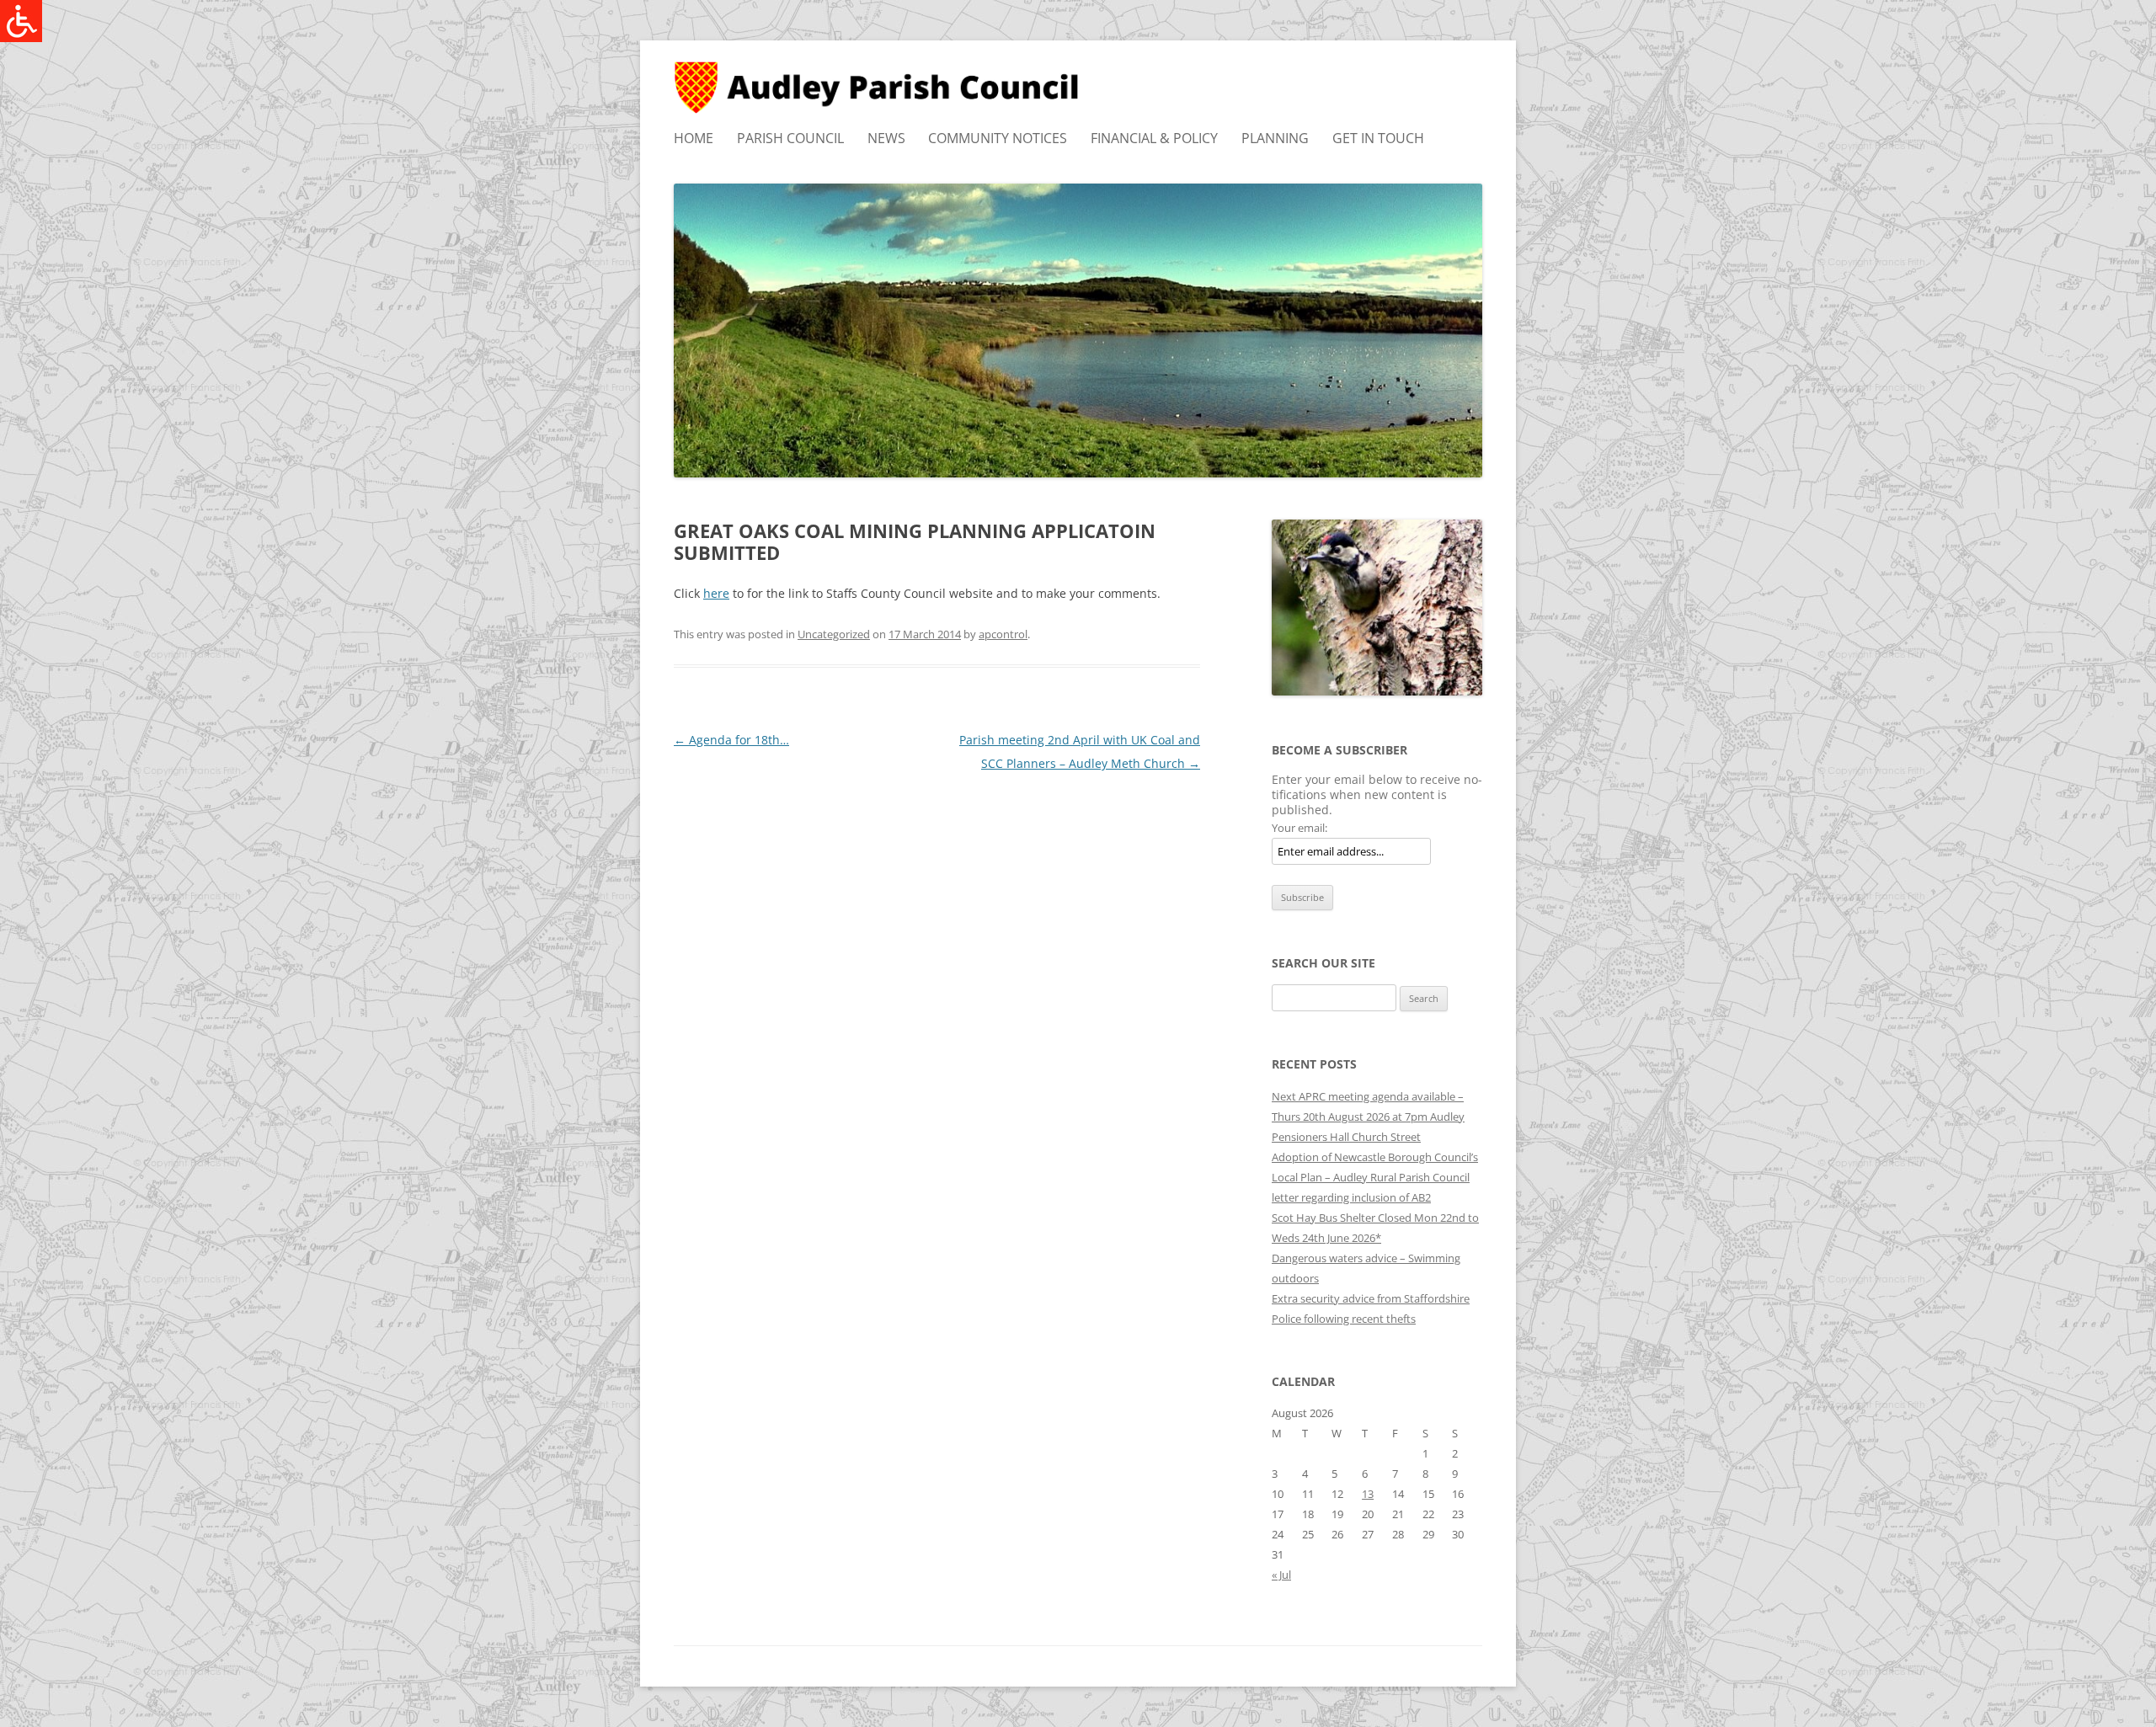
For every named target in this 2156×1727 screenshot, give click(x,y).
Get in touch (1378, 138)
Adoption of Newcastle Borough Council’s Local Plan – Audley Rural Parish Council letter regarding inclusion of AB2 (1375, 1177)
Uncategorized (834, 634)
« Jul (1281, 1575)
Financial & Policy (1154, 138)
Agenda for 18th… (731, 740)
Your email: (1299, 828)
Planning (1275, 138)
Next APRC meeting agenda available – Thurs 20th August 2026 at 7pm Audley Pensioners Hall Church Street (1368, 1117)
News (886, 138)
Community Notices (998, 138)
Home (694, 138)
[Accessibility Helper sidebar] (20, 20)
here (716, 593)
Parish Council (790, 138)
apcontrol (1003, 634)
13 (1368, 1494)
